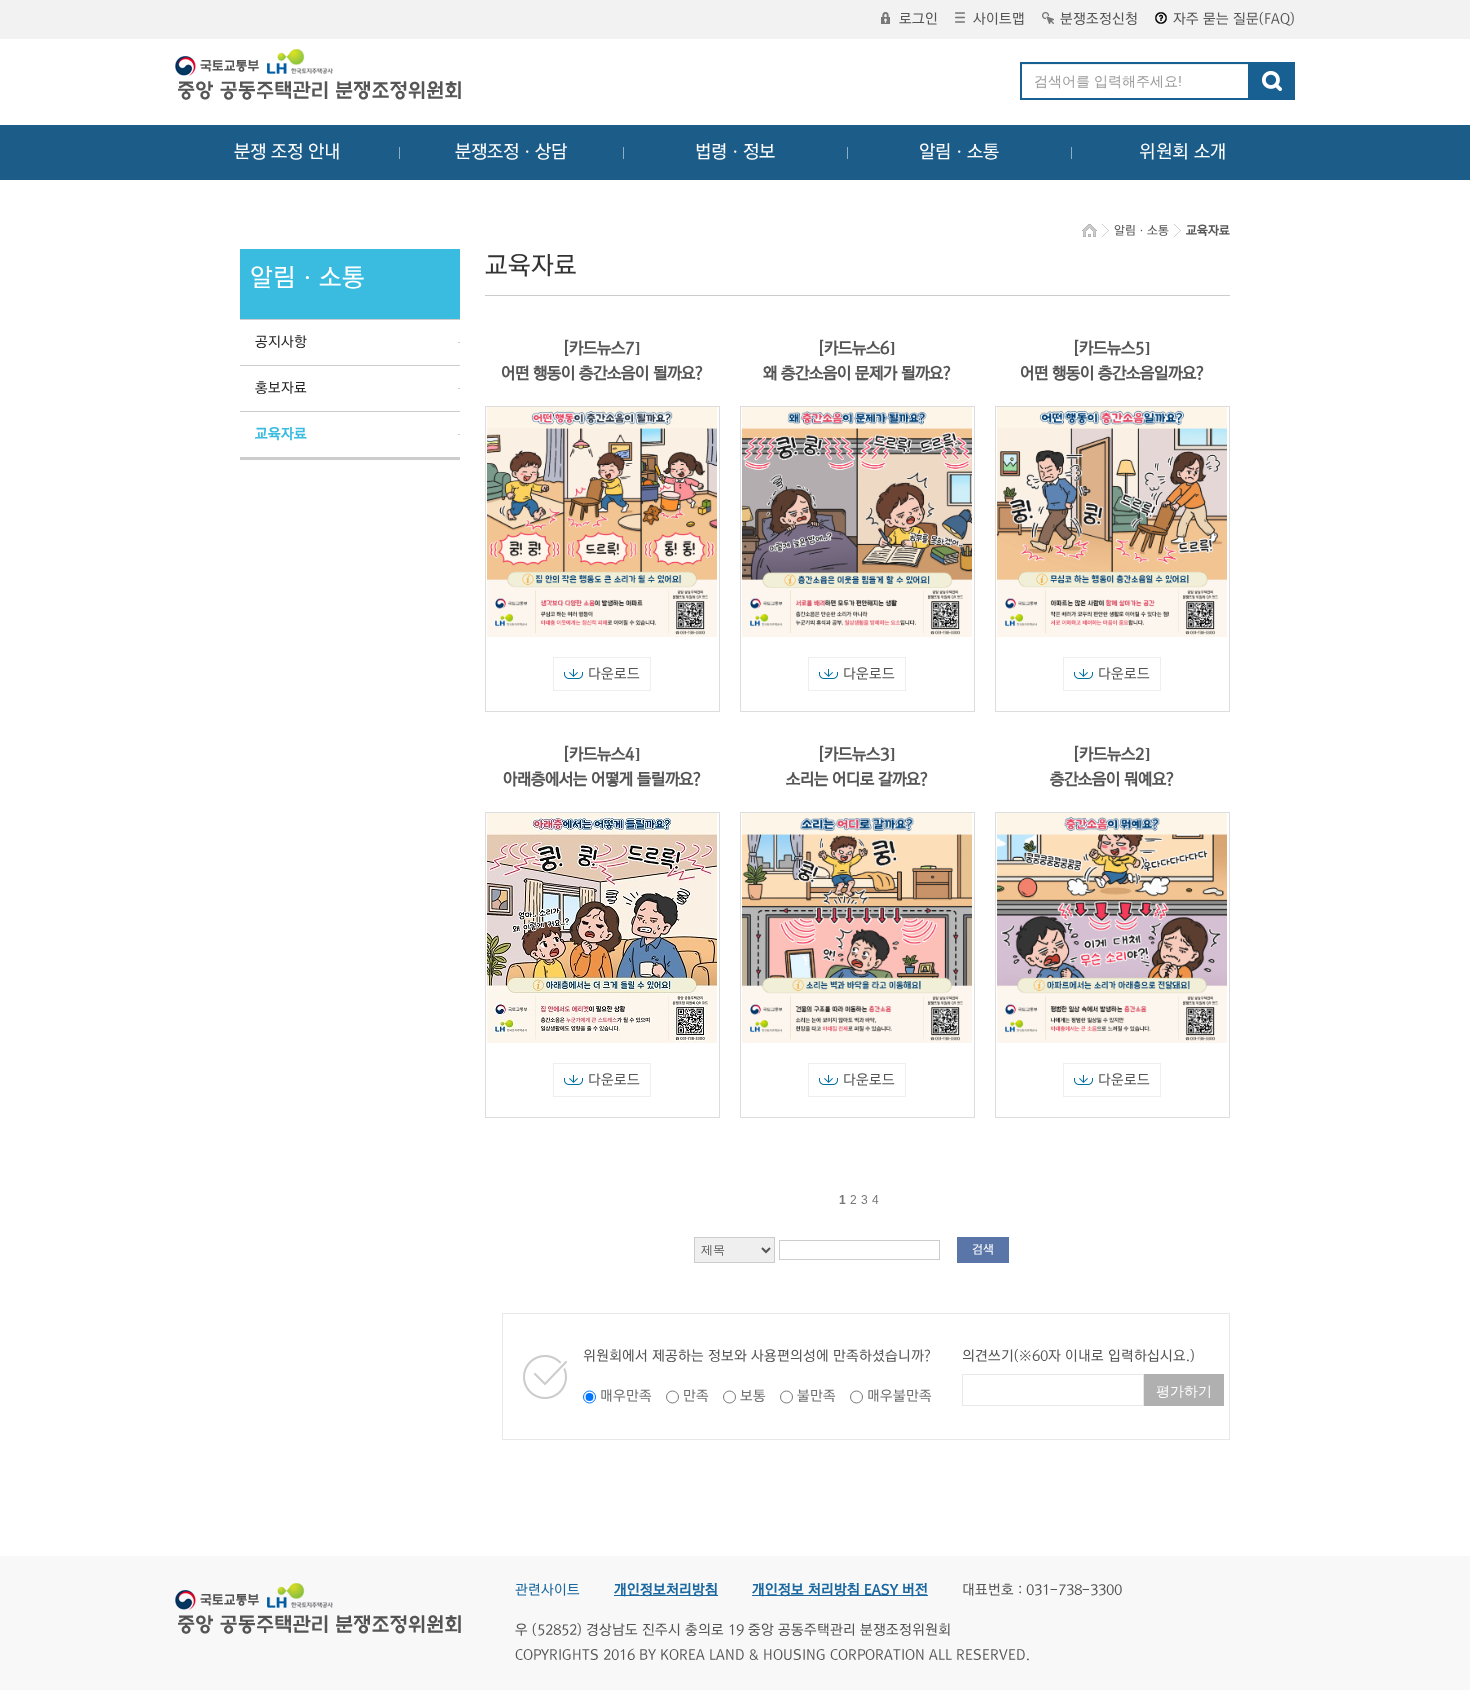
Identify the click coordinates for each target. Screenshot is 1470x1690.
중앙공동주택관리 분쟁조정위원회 (320, 77)
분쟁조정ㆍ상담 (511, 152)
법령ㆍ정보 (735, 152)
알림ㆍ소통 (959, 152)
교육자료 (281, 434)
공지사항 (281, 342)
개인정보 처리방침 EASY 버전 (840, 1590)
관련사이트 (547, 1590)
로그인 (918, 19)
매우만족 (626, 1396)
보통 (753, 1396)
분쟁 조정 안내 (287, 152)
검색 (983, 1249)
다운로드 (614, 674)
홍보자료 (281, 388)
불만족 (816, 1396)
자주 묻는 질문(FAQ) (1234, 19)
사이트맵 (999, 19)
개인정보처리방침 (666, 1590)
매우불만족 (899, 1396)
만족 (696, 1396)
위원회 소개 (1182, 152)
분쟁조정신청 (1099, 19)
